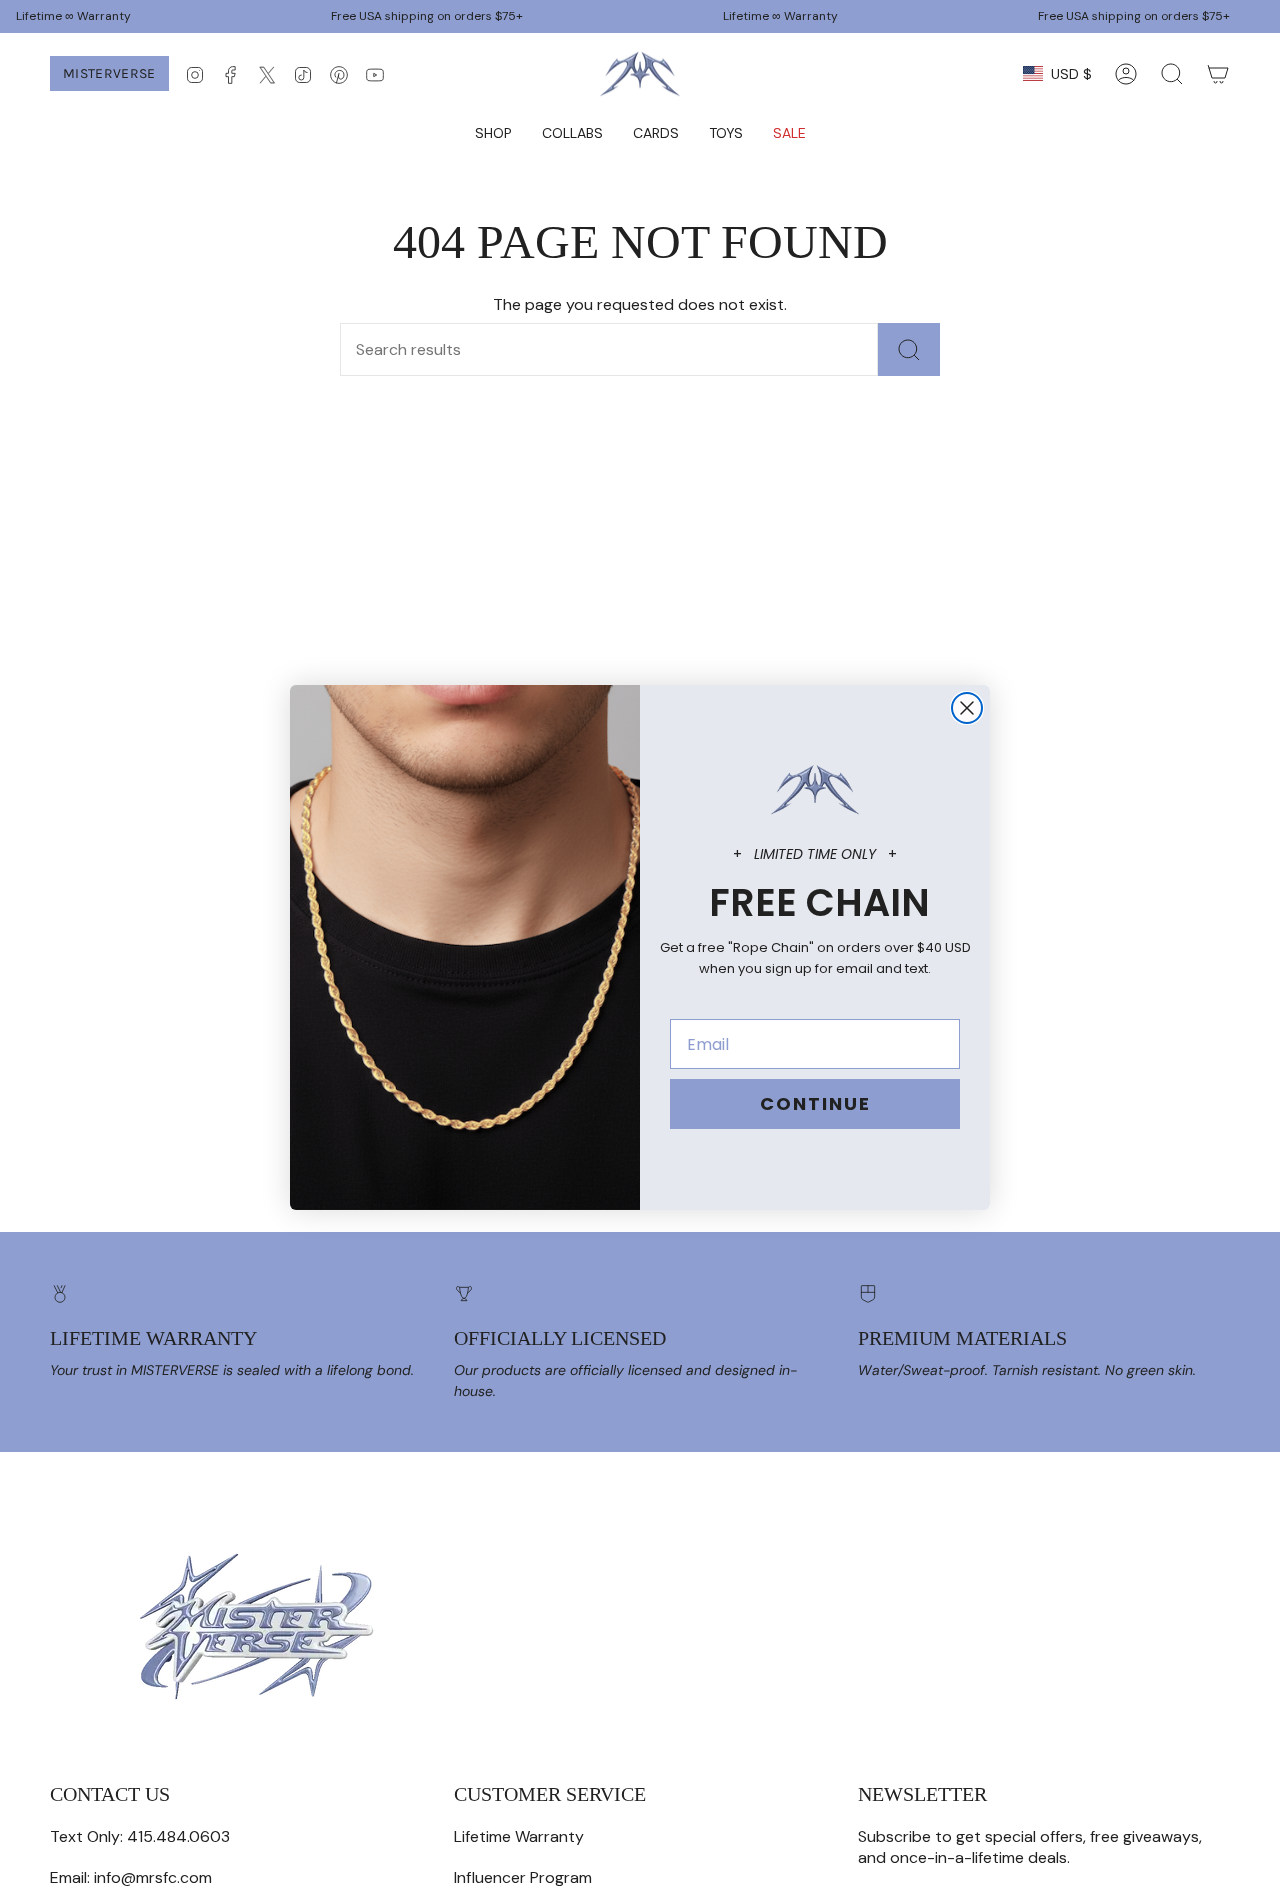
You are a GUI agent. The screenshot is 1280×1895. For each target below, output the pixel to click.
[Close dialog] (967, 708)
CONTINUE (815, 1103)
